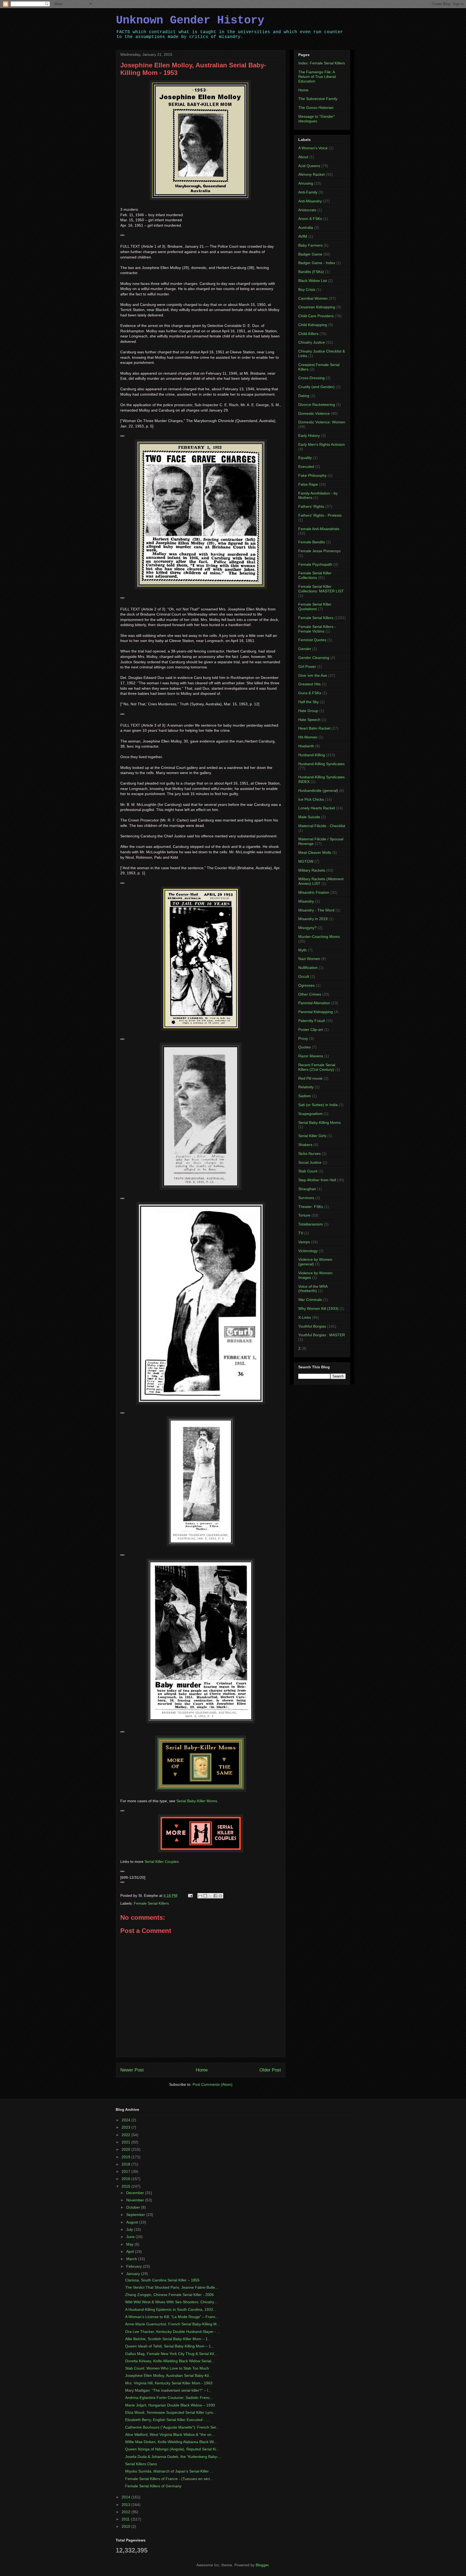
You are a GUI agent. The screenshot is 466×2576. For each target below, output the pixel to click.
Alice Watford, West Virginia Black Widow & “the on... (170, 2435)
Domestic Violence (314, 413)
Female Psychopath (315, 564)
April (131, 2252)
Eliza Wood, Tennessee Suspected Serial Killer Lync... (171, 2412)
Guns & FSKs (310, 693)
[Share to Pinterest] (221, 1896)
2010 (126, 2526)
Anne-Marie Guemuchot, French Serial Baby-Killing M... (172, 2324)
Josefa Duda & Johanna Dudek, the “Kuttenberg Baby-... (173, 2457)
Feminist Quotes (312, 640)
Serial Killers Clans (141, 2464)
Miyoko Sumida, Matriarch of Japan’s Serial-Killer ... (169, 2471)
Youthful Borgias (312, 1326)
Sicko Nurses (309, 1154)
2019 (126, 2157)
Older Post (270, 2070)
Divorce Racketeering (317, 405)
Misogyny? (307, 928)
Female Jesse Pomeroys (319, 551)
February (135, 2266)
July (130, 2229)
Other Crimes (310, 994)
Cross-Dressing (311, 378)
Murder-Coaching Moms (319, 937)
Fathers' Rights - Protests (320, 515)
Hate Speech (309, 720)
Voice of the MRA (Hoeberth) (313, 1289)
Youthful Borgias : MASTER (322, 1335)
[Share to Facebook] (215, 1896)
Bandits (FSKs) (311, 272)
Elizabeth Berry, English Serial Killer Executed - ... (167, 2420)
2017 (126, 2171)
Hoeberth (306, 746)
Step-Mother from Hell (317, 1180)
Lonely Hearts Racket (317, 808)
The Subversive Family (318, 99)
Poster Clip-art (311, 1030)
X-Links (305, 1317)
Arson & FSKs (310, 219)
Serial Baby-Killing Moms (319, 1123)
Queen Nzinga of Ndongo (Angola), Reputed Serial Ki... (172, 2449)
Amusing (306, 183)
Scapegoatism (310, 1114)
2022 (126, 2135)
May (130, 2244)
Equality (305, 458)
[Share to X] (210, 1896)
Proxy (303, 1038)
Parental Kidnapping (316, 1012)
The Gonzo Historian (316, 108)
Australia (306, 227)
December (136, 2193)
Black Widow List (313, 281)
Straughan (307, 1189)
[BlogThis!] (205, 1896)
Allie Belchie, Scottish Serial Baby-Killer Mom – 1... (168, 2339)
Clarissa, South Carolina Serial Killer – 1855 (162, 2280)
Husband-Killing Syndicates (321, 764)
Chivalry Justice (312, 342)
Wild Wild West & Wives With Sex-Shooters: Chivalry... (171, 2302)
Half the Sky (309, 702)
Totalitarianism (311, 1224)
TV (301, 1233)
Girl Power (307, 667)
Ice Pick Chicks (311, 799)
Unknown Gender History (190, 20)
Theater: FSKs (311, 1207)
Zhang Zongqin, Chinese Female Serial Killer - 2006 (169, 2295)
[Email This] (200, 1896)
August (133, 2222)
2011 (126, 2519)
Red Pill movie (310, 1078)
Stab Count (308, 1171)
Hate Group (308, 711)
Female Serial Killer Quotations (315, 607)
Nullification (308, 968)
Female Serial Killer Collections (315, 575)
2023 (126, 2127)
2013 (126, 2505)
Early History (309, 436)
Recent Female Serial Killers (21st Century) (317, 1067)
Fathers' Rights (311, 506)
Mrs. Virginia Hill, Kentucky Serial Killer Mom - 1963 (169, 2383)
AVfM (303, 236)
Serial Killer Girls (312, 1136)
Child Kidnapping (313, 325)
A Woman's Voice (313, 148)
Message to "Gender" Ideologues (317, 119)
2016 (126, 2179)
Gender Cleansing (314, 658)
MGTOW (306, 861)
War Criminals (310, 1300)
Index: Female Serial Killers (322, 63)
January (134, 2274)
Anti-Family (308, 192)
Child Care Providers (316, 316)
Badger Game (310, 254)
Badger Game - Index (317, 263)
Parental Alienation (314, 1003)
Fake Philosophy (312, 475)
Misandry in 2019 (313, 919)
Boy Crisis (307, 289)
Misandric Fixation (314, 892)
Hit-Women (308, 737)
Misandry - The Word (316, 910)
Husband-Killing (312, 755)
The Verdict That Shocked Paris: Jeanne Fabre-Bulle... (172, 2287)
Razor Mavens (311, 1056)
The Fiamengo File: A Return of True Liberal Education (317, 77)
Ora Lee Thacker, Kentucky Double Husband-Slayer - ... (173, 2332)
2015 (126, 2186)
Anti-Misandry (310, 201)
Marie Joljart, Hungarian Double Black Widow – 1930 (170, 2405)
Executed (306, 467)
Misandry (306, 901)
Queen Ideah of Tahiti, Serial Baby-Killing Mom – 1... (170, 2346)
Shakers (305, 1145)
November (136, 2200)
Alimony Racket (311, 174)
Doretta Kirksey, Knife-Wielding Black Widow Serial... (170, 2361)
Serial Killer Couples (162, 1862)
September (136, 2215)
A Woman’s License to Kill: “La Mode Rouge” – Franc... (172, 2317)
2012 (126, 2512)
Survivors (306, 1198)
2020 (126, 2149)
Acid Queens (309, 166)
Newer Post (132, 2070)
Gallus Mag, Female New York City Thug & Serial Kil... (171, 2354)
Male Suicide (309, 817)
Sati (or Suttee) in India (318, 1105)
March (132, 2259)
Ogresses (306, 985)
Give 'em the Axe (313, 675)
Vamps (304, 1242)
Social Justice (310, 1162)
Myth (302, 950)
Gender (305, 649)
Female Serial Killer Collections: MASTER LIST (321, 589)
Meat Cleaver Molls (315, 852)
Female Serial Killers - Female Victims (317, 629)
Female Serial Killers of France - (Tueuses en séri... (169, 2479)
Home (202, 2070)
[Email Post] (190, 1895)
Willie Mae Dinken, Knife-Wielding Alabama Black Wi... (171, 2442)
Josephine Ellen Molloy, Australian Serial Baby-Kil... (169, 2375)
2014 (126, 2497)
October (134, 2207)
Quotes (304, 1047)
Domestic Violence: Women (322, 422)
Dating (304, 396)
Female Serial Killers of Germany (153, 2486)
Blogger (262, 2565)
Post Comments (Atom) (213, 2084)
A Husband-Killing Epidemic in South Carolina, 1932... (171, 2309)
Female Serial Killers (151, 1903)
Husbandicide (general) (318, 790)
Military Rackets (312, 870)
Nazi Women (309, 959)
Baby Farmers (310, 245)
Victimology (308, 1251)
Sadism (305, 1096)
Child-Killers (308, 334)
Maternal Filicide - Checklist (322, 826)
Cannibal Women (313, 298)
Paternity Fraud (311, 1021)
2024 (126, 2120)
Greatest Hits (309, 684)
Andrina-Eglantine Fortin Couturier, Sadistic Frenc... (169, 2398)
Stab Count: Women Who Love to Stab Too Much (167, 2368)
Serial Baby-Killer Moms (197, 1801)
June (131, 2237)
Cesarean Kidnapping (317, 307)
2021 (126, 2142)
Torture (304, 1215)
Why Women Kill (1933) (318, 1308)
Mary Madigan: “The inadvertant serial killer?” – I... (168, 2390)
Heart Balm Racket (314, 728)
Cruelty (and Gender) (316, 387)
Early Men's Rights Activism (322, 444)
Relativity (306, 1087)
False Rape (308, 484)
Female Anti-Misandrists (319, 529)
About (303, 157)
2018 (126, 2164)
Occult (304, 976)
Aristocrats (307, 210)
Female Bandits (312, 542)
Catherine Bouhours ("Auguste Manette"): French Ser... (172, 2427)
